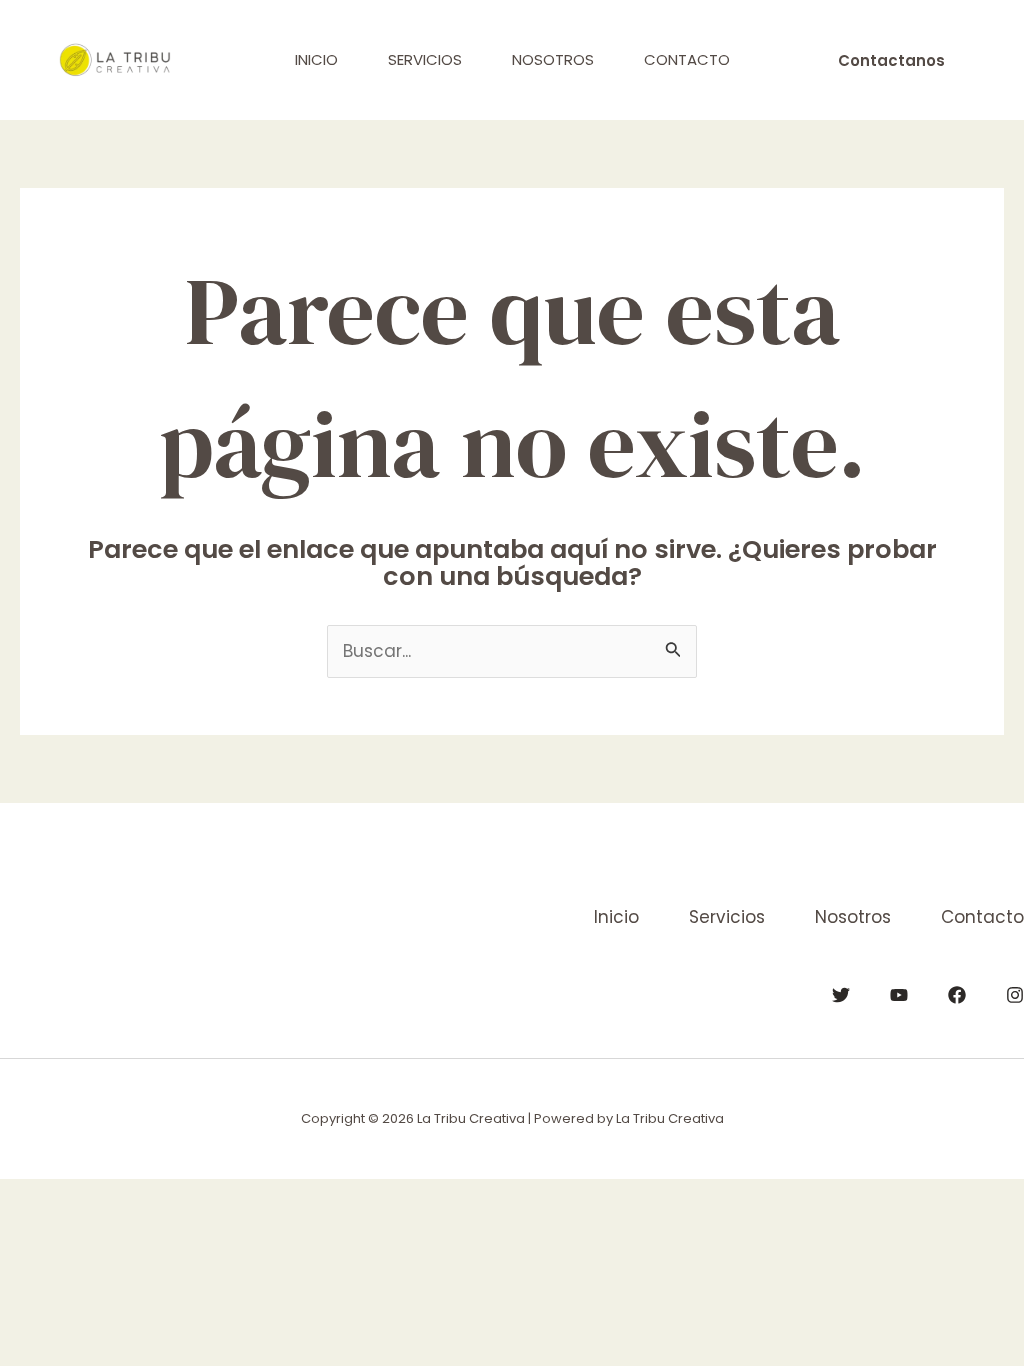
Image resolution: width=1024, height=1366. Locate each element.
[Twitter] (841, 995)
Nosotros (553, 59)
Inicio (316, 59)
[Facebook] (957, 995)
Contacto (687, 59)
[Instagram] (1015, 995)
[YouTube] (899, 995)
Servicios (425, 59)
